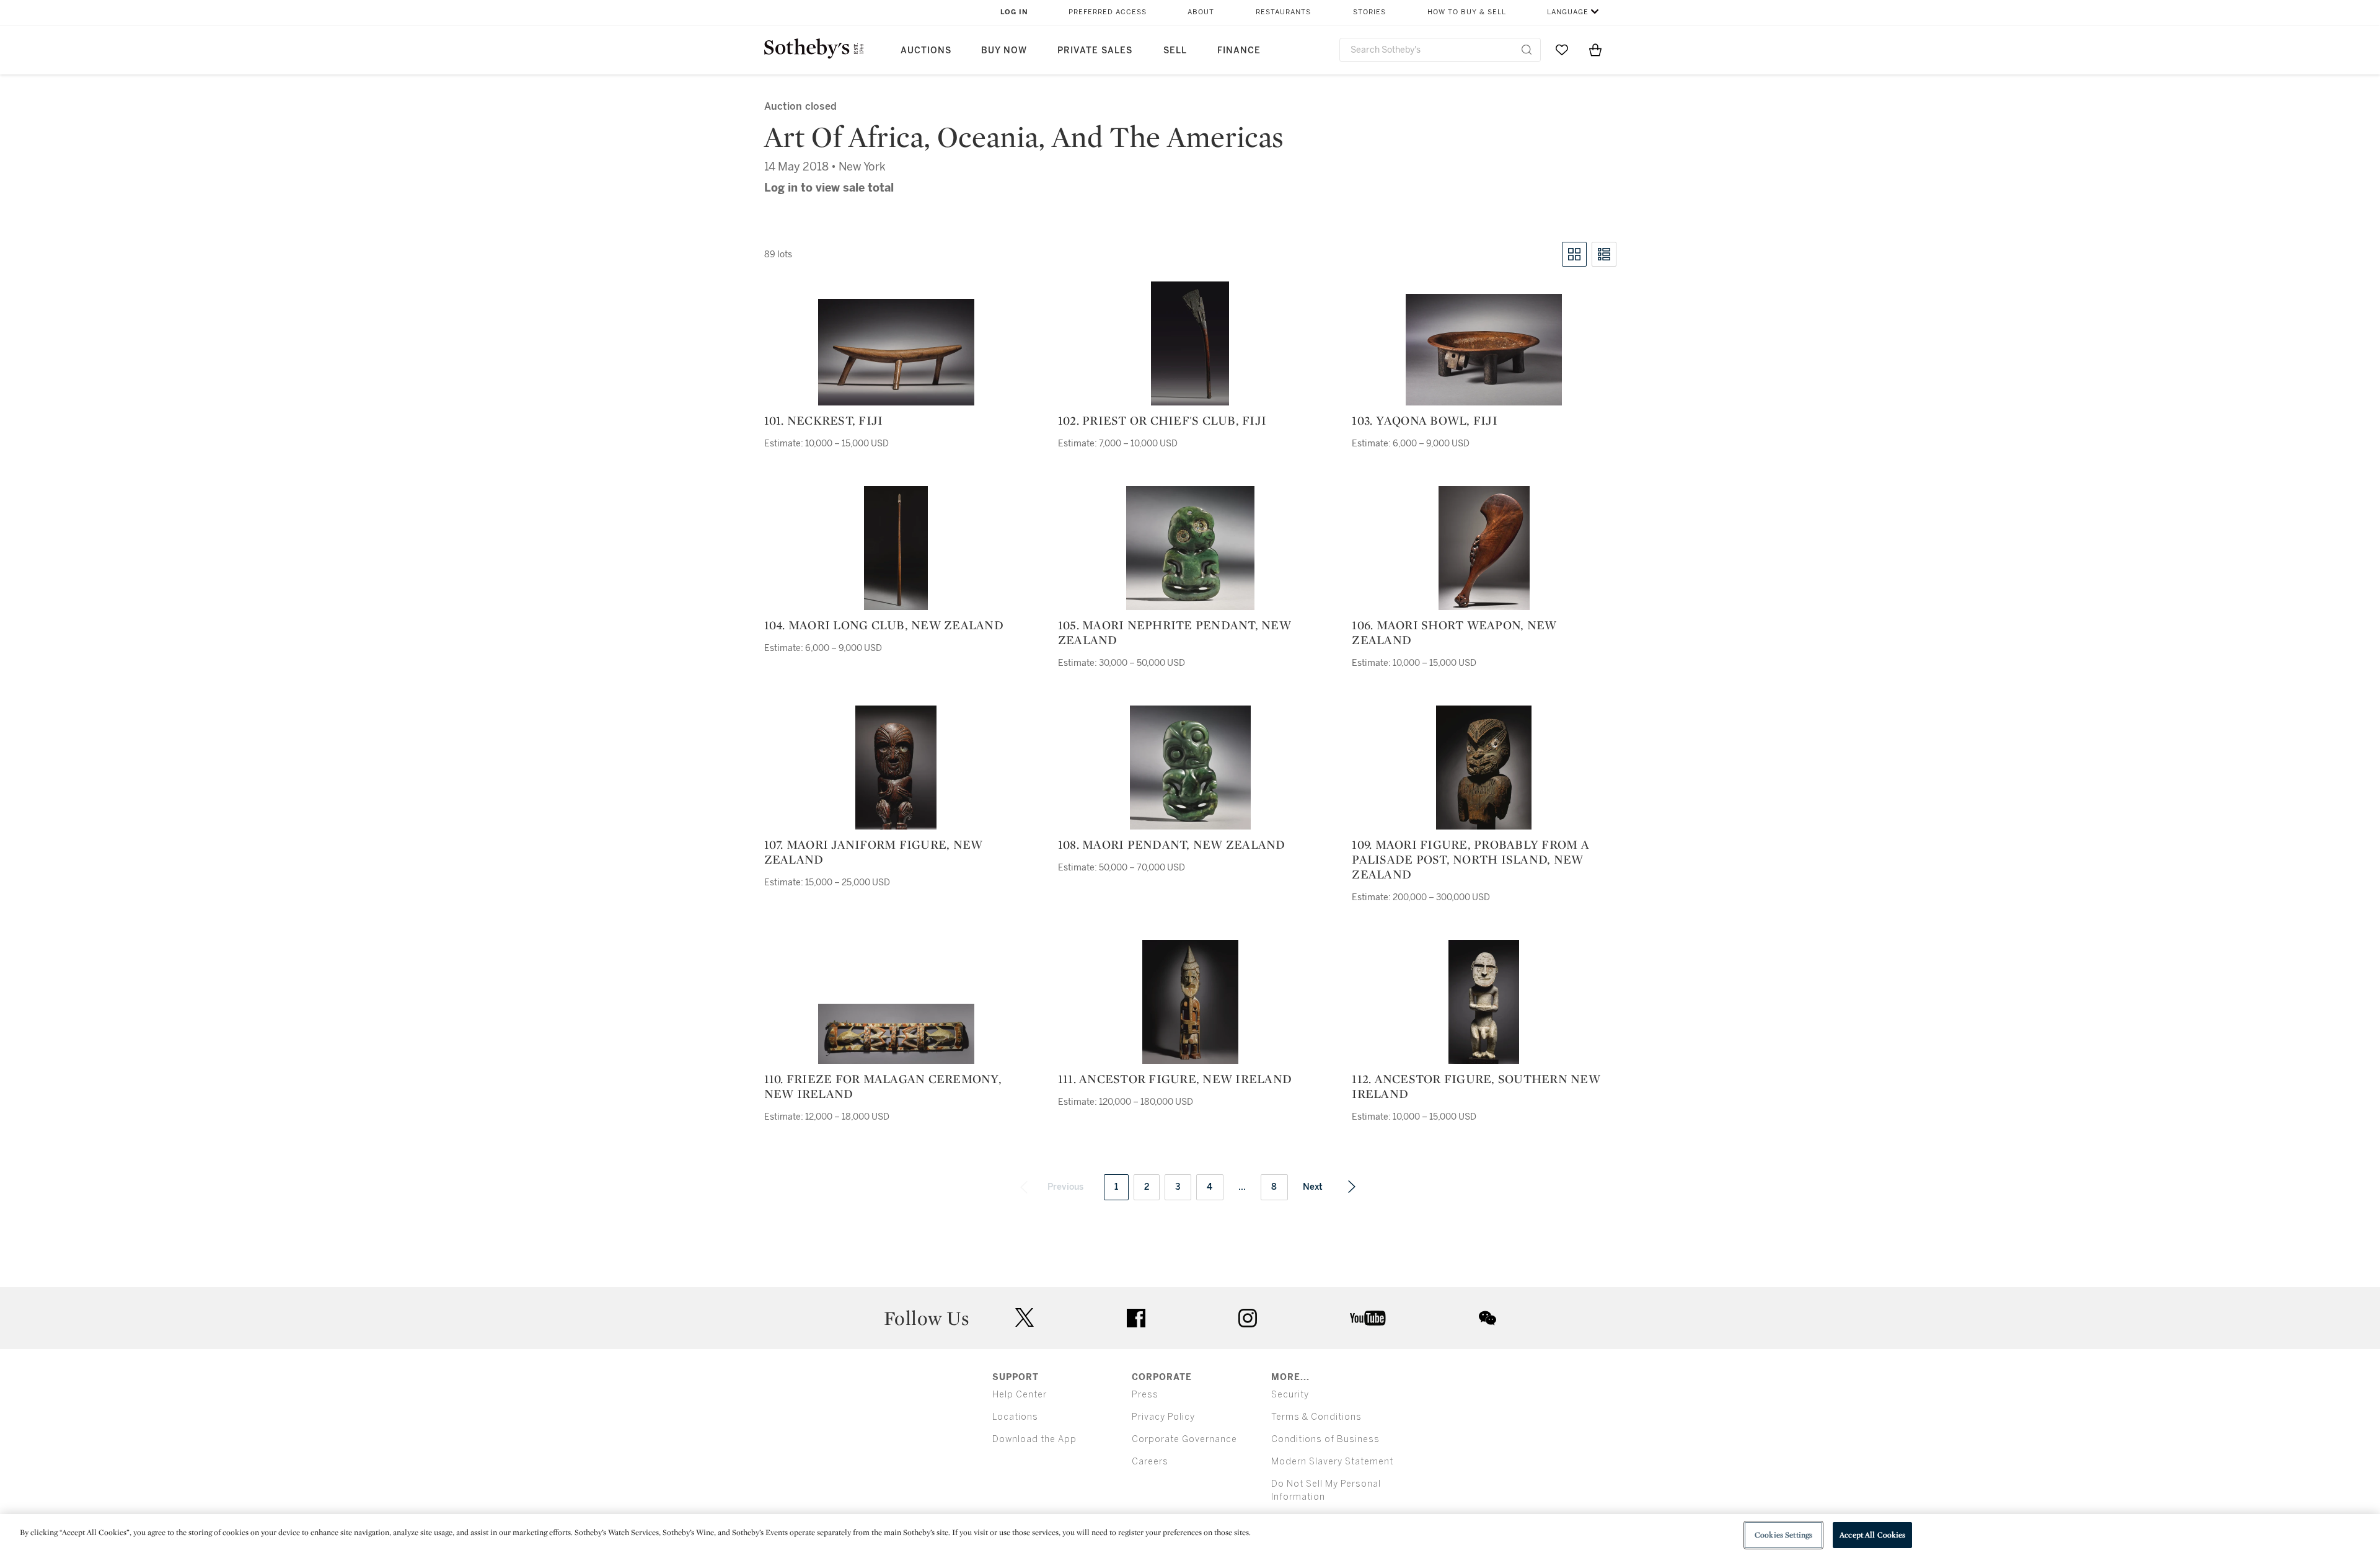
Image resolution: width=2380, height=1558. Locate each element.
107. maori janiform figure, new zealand (874, 852)
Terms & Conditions (1316, 1417)
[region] (1190, 1536)
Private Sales (1095, 51)
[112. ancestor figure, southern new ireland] (1484, 1002)
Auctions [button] (926, 51)
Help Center (1020, 1395)
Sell (1175, 51)
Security (1290, 1395)
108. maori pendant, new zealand (1172, 844)
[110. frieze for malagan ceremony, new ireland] (896, 1034)
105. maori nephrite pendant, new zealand (1175, 632)
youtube (1368, 1318)
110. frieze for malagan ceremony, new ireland (883, 1086)
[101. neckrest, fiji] (896, 352)
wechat (1487, 1318)
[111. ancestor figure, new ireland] (1190, 1002)
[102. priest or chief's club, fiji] (1190, 343)
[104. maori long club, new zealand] (896, 548)
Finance (1239, 51)
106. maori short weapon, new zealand (1454, 632)
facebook (1136, 1318)
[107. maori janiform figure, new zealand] (896, 768)
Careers (1150, 1462)
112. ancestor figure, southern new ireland (1476, 1086)
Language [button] (1568, 12)
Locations (1015, 1417)
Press (1145, 1395)
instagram (1248, 1318)
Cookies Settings (1783, 1535)
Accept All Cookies (1872, 1535)
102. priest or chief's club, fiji (1162, 420)
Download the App (1034, 1439)
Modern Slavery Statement (1332, 1462)
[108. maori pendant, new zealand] (1190, 768)
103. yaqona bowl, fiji (1425, 420)
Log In (1014, 12)
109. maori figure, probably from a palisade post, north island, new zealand (1470, 859)
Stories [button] (1369, 12)
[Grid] (1574, 254)
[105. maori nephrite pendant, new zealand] (1190, 548)
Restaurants (1283, 12)
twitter (1025, 1318)
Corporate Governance (1184, 1439)
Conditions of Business (1325, 1439)
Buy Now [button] (1004, 51)
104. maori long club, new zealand (884, 625)
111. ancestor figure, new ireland (1175, 1079)
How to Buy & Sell (1467, 12)
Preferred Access (1108, 12)
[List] (1604, 254)
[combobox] (1440, 50)
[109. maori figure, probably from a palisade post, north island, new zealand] (1484, 768)
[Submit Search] (1527, 50)
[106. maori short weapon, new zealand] (1484, 548)
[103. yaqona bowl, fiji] (1484, 350)
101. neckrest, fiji (824, 420)
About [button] (1201, 12)
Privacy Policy (1163, 1417)
